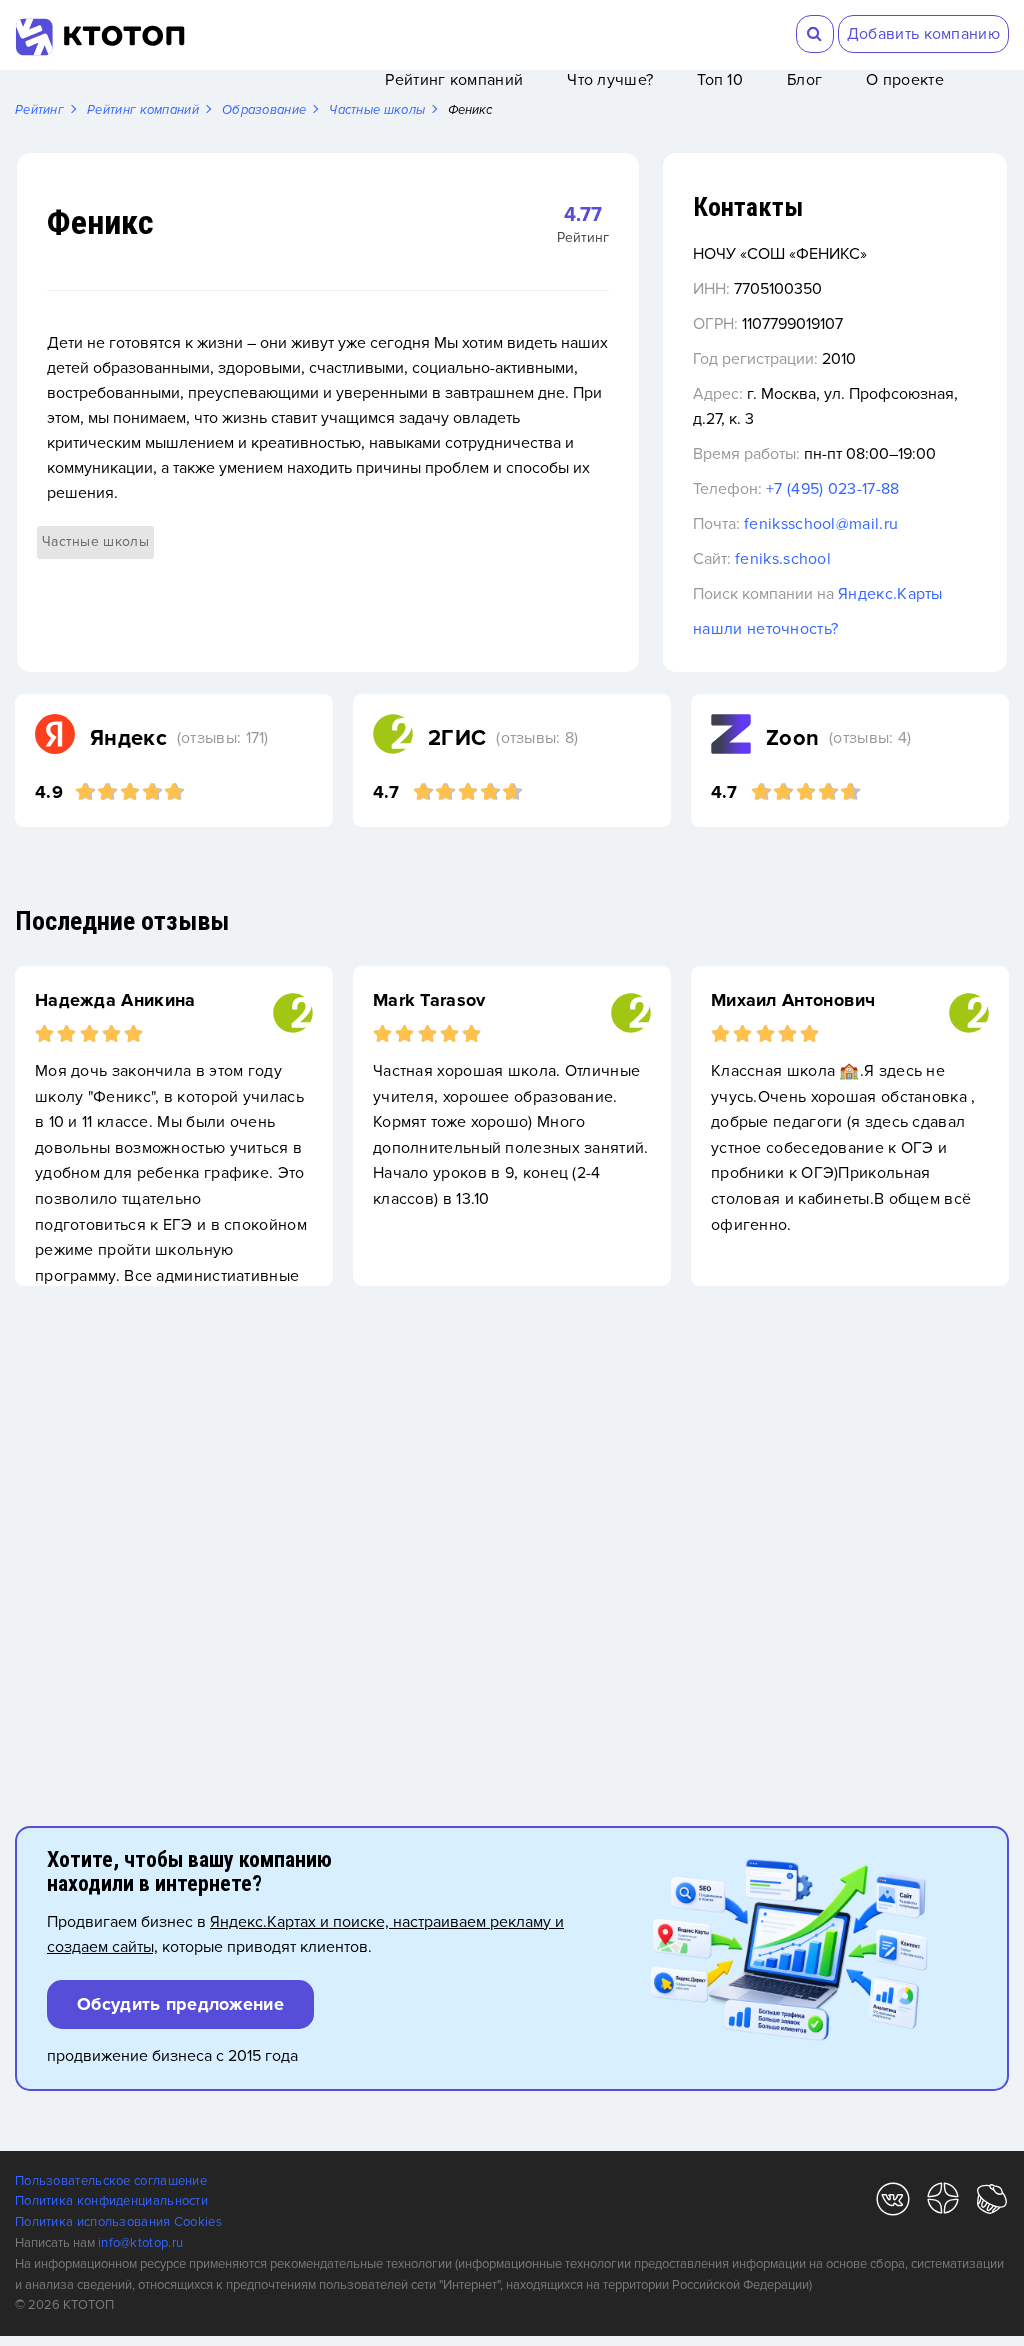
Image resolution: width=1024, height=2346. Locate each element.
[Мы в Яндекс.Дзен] (943, 2202)
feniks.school (783, 559)
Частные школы (95, 541)
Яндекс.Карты (890, 594)
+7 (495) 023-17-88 (832, 489)
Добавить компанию (923, 34)
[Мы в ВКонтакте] (893, 2202)
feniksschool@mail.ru (821, 524)
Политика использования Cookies (118, 2222)
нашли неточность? (765, 629)
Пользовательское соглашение (111, 2181)
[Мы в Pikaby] (992, 2202)
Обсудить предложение (180, 2004)
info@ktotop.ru (140, 2243)
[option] (174, 1126)
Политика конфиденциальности (111, 2201)
